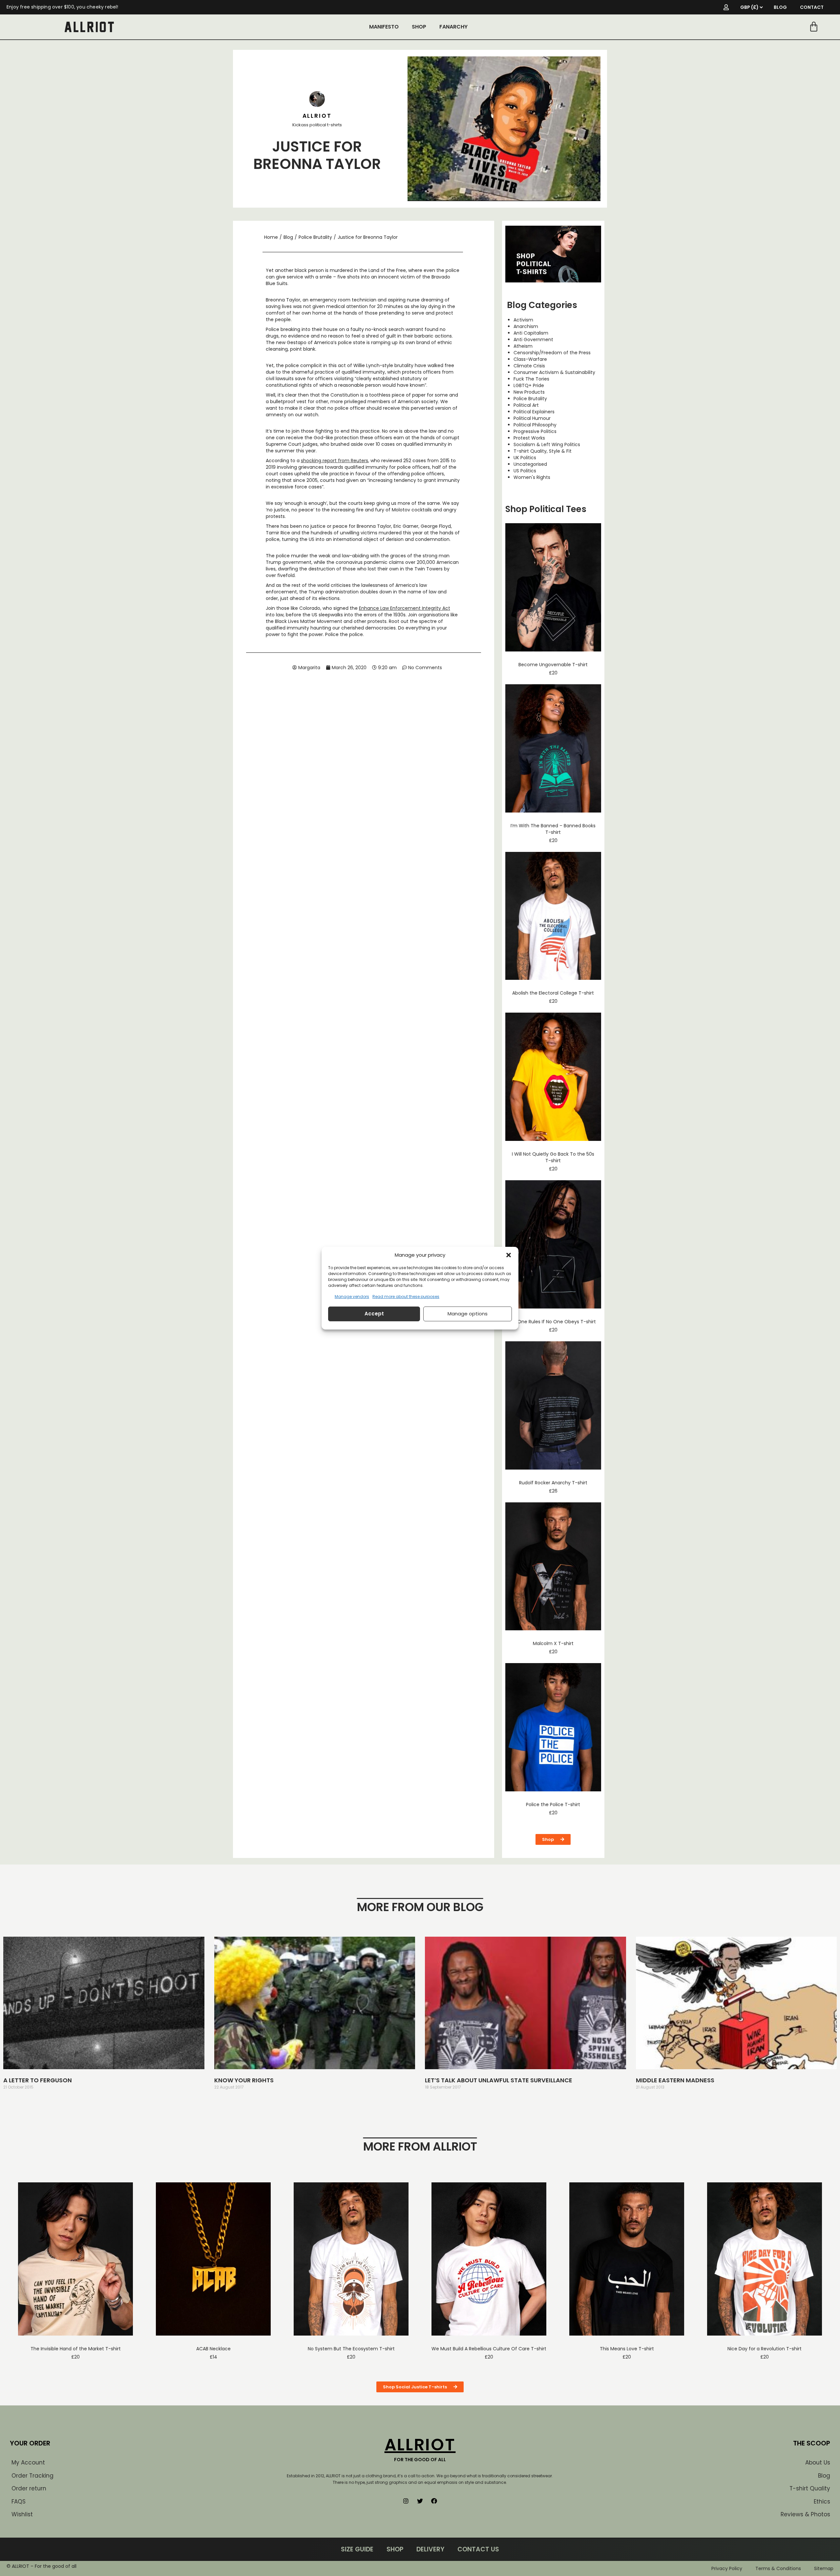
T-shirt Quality (810, 2488)
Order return (29, 2488)
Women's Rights (532, 477)
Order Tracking (32, 2476)
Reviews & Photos (805, 2514)
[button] (509, 1255)
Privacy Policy (727, 2568)
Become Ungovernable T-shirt (553, 665)
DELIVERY (430, 2549)
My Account (28, 2463)
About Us (818, 2463)
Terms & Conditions (778, 2568)
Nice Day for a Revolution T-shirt (765, 2349)
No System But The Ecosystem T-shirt (351, 2349)
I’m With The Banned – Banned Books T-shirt (553, 829)
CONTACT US (478, 2549)
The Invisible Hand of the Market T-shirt (76, 2349)
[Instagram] (406, 2501)
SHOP (419, 27)
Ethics (822, 2502)
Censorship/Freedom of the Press (552, 353)
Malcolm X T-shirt (553, 1643)
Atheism (523, 346)
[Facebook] (434, 2501)
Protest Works (529, 438)
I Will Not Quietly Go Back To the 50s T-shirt (553, 1157)
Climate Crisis (529, 366)
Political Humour (532, 418)
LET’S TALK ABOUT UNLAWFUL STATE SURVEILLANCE (499, 2080)
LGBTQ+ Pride (529, 385)
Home (271, 237)
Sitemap (824, 2568)
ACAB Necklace (213, 2349)
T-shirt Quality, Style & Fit (543, 451)
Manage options (468, 1314)
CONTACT (812, 7)
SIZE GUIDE (357, 2549)
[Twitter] (420, 2501)
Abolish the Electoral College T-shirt (553, 993)
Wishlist (22, 2514)
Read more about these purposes (406, 1297)
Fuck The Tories (531, 379)
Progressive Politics (535, 431)
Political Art (526, 405)
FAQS (19, 2502)
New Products (529, 392)
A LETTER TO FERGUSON (38, 2080)
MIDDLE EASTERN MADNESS (675, 2080)
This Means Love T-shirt (627, 2349)
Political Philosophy (535, 425)
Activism (523, 320)
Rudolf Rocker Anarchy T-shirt (553, 1483)
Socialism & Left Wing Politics (547, 444)
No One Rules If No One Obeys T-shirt (553, 1322)
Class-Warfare (530, 359)
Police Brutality (315, 237)
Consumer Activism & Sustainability (554, 372)
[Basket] (814, 27)
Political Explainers (534, 412)
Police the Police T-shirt (553, 1804)
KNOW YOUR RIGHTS (244, 2080)
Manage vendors (352, 1297)
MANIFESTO (384, 27)
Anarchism (526, 326)
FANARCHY (453, 27)
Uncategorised (530, 464)
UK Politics (525, 458)
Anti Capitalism (531, 333)
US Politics (525, 471)
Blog (288, 237)
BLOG (780, 7)
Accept (374, 1314)
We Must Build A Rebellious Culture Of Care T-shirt (489, 2349)
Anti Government (533, 340)
